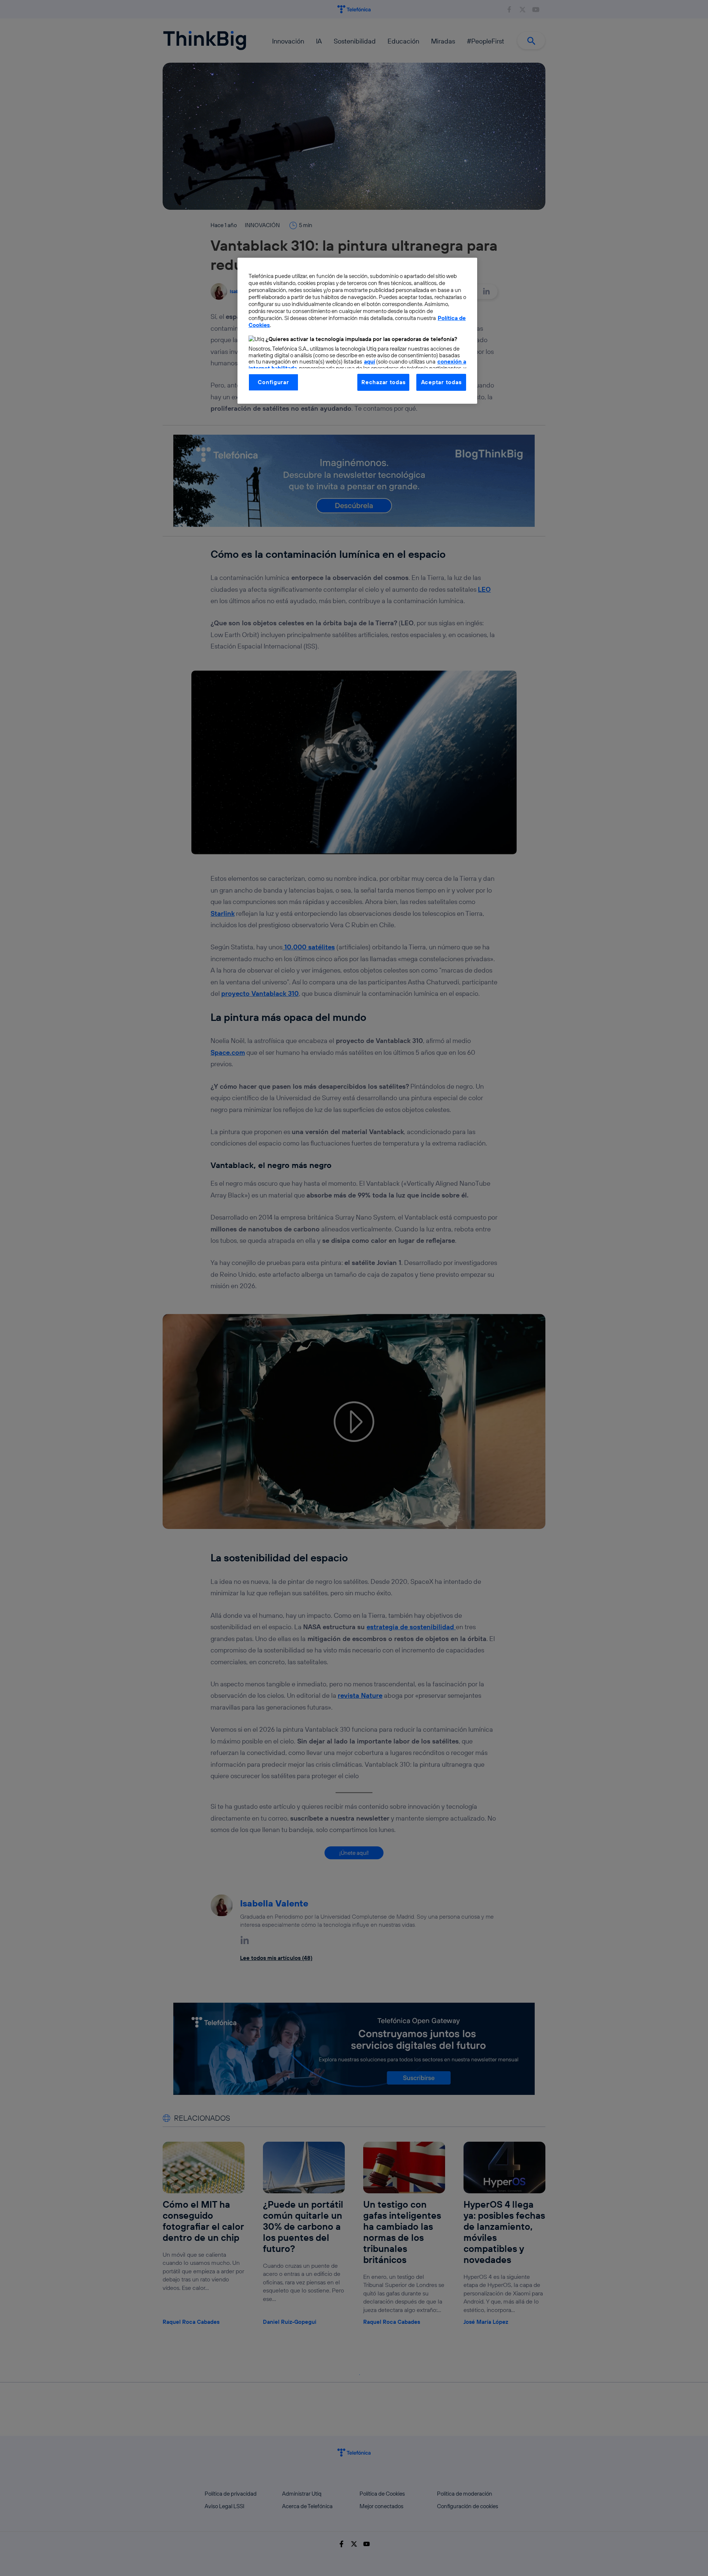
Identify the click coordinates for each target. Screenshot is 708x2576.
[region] (357, 331)
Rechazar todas (383, 382)
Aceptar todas (441, 382)
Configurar (273, 382)
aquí (369, 361)
